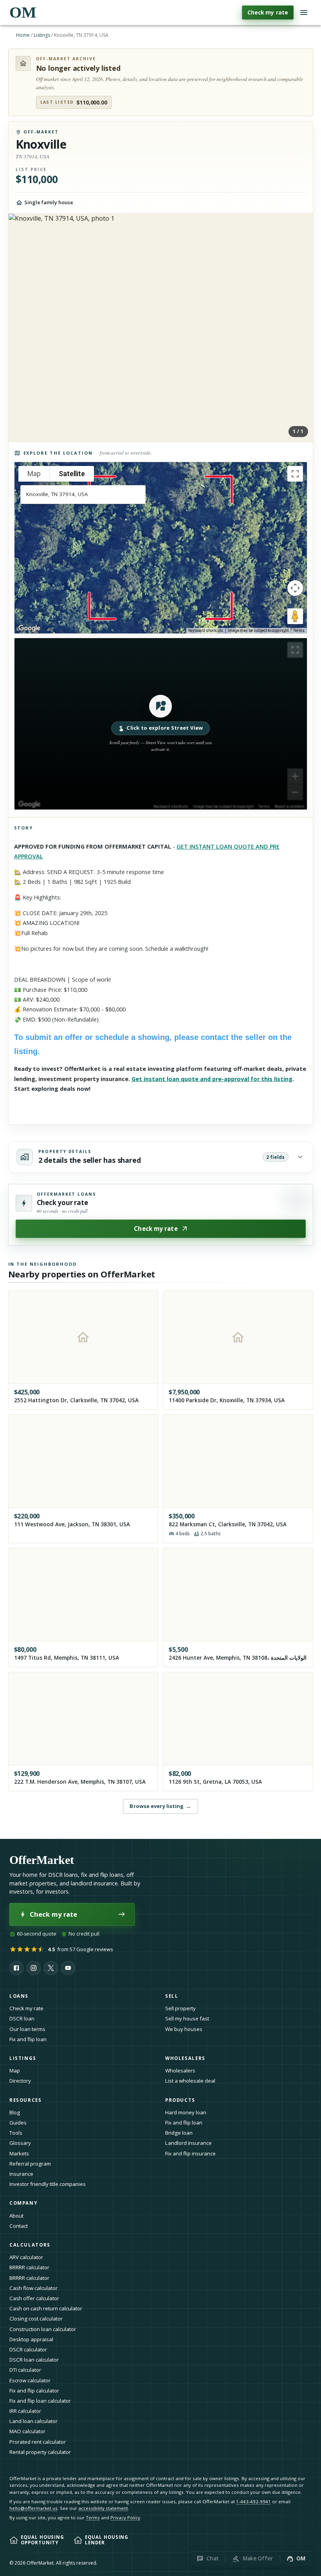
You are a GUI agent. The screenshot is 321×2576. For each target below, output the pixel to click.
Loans (19, 1996)
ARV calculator (26, 2257)
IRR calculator (25, 2411)
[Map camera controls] (295, 588)
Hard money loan (186, 2112)
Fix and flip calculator (34, 2391)
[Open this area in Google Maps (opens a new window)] (29, 628)
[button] (161, 724)
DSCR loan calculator (34, 2360)
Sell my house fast (187, 2018)
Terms (299, 631)
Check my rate (268, 12)
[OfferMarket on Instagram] (34, 1968)
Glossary (20, 2143)
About (16, 2216)
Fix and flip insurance (190, 2153)
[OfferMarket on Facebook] (16, 1968)
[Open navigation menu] (304, 13)
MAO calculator (27, 2431)
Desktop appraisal (31, 2339)
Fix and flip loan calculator (40, 2401)
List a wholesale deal (190, 2081)
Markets (19, 2153)
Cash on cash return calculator (46, 2308)
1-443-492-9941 (253, 2501)
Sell (172, 1996)
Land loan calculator (33, 2421)
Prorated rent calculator (38, 2442)
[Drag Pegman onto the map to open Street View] (295, 616)
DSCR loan (22, 2018)
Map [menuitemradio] (34, 474)
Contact (19, 2226)
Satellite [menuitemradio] (72, 474)
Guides (18, 2123)
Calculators (30, 2245)
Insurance (21, 2174)
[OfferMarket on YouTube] (68, 1968)
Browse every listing (160, 1806)
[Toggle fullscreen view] (295, 474)
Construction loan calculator (43, 2329)
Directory (20, 2081)
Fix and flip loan (28, 2039)
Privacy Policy (125, 2518)
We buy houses (184, 2029)
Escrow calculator (30, 2380)
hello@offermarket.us (33, 2508)
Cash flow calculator (33, 2288)
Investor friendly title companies (48, 2184)
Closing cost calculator (36, 2319)
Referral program (30, 2164)
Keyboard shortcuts (206, 631)
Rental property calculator (40, 2452)
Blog (15, 2112)
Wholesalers (180, 2071)
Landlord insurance (188, 2143)
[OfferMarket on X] (51, 1968)
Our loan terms (27, 2029)
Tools (16, 2133)
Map (15, 2071)
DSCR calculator (28, 2349)
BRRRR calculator (29, 2267)
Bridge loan (179, 2133)
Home (23, 35)
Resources (26, 2100)
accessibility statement (103, 2508)
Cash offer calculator (34, 2298)
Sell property (180, 2008)
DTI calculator (25, 2370)
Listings (42, 35)
